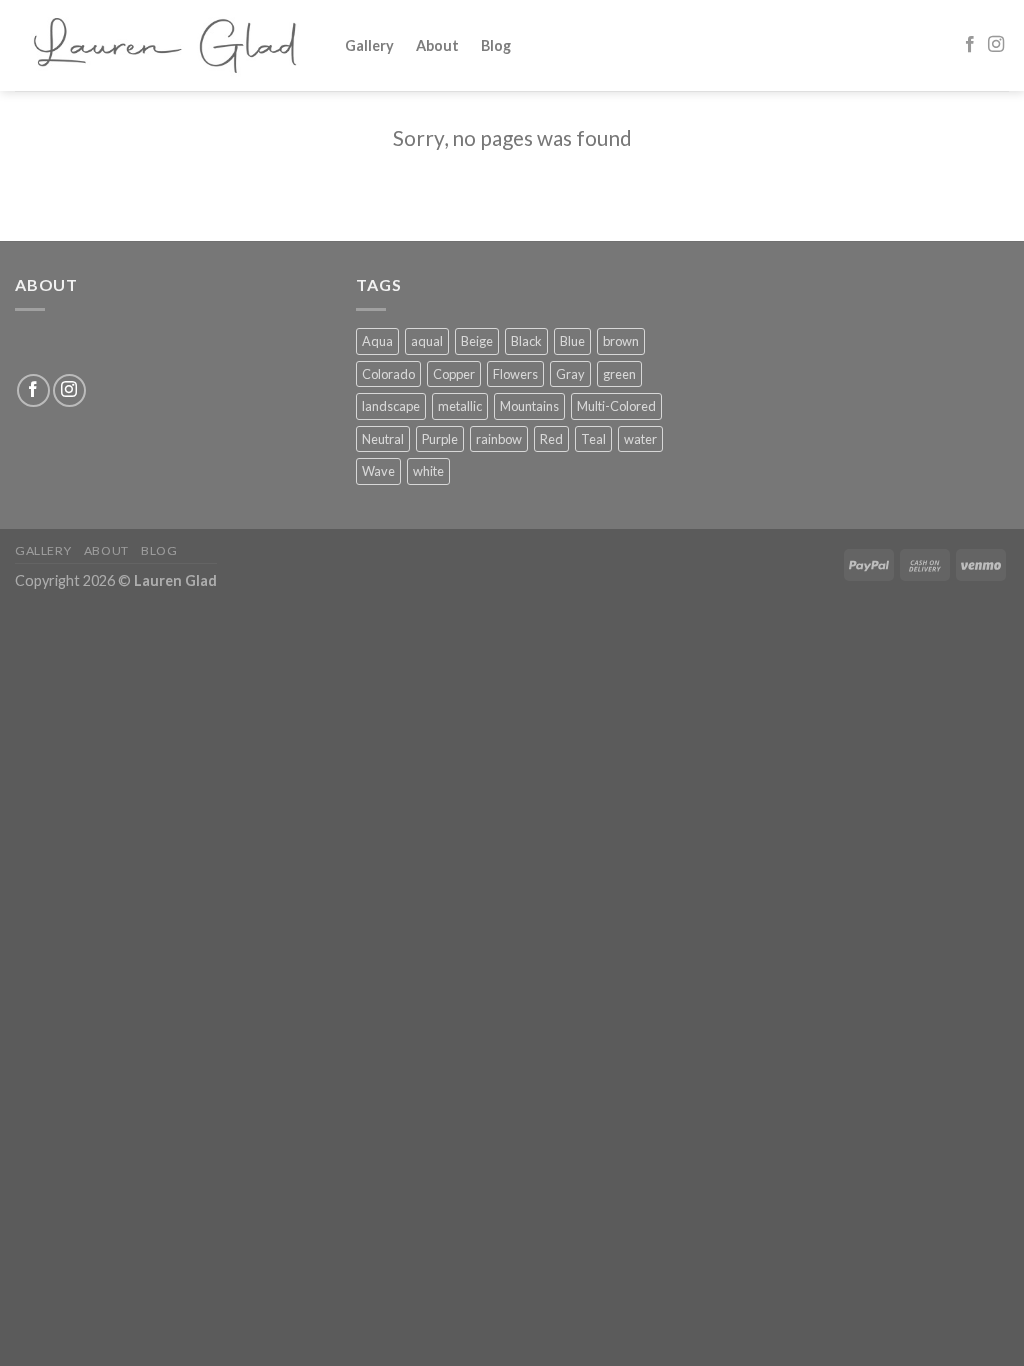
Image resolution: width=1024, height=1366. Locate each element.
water (640, 439)
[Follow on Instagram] (996, 45)
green (619, 374)
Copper (454, 374)
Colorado (388, 374)
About (437, 45)
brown (621, 341)
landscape (391, 406)
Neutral (383, 439)
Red (551, 439)
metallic (460, 406)
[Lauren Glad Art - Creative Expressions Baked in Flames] (165, 45)
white (428, 471)
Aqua (377, 341)
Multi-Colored (616, 406)
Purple (440, 439)
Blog (496, 45)
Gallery (369, 45)
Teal (593, 439)
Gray (570, 374)
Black (526, 341)
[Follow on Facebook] (970, 45)
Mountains (529, 406)
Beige (477, 341)
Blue (572, 341)
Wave (378, 471)
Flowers (515, 374)
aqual (427, 341)
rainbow (499, 439)
